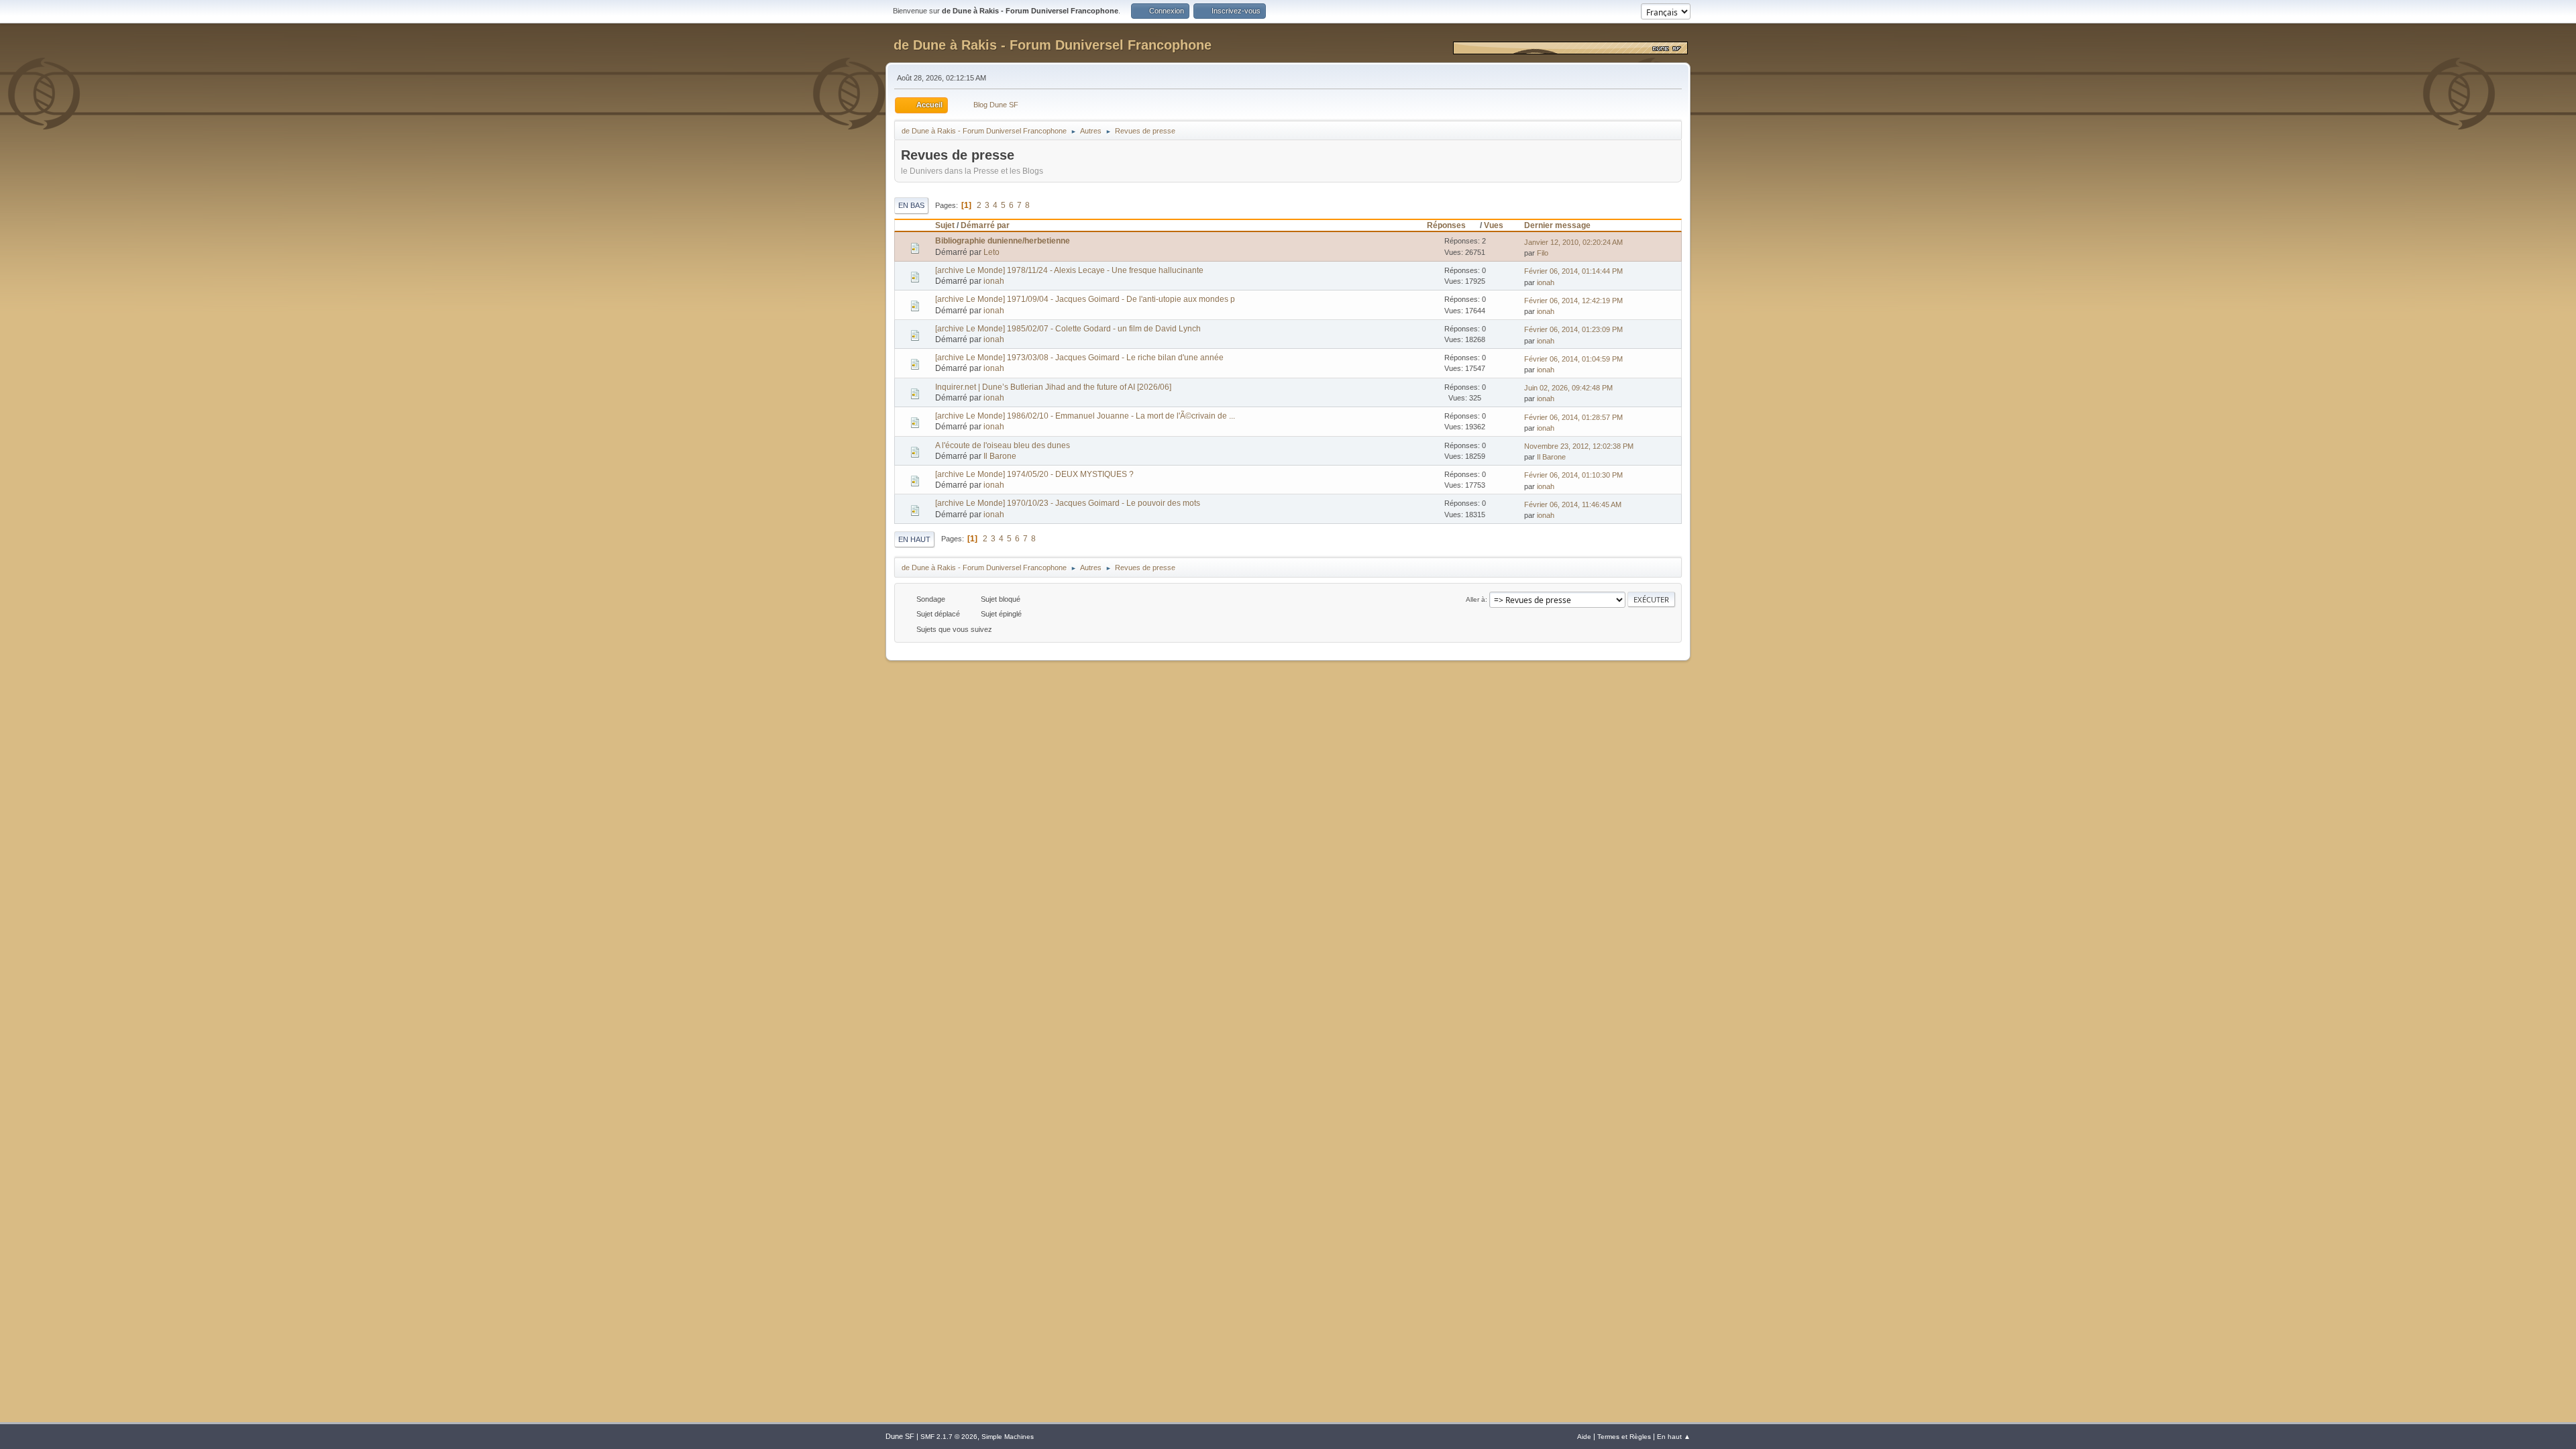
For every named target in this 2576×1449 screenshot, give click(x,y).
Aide (1584, 1437)
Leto (991, 252)
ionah (994, 281)
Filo (1543, 253)
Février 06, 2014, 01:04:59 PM (1573, 359)
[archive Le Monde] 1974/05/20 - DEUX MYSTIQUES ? (1034, 474)
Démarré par (985, 225)
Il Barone (1000, 456)
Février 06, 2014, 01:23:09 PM (1573, 329)
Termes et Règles (1624, 1437)
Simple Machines (1008, 1437)
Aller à (1475, 599)
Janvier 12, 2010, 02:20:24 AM (1573, 242)
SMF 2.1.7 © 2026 (949, 1437)
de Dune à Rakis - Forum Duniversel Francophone (1053, 45)
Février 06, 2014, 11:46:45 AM (1573, 504)
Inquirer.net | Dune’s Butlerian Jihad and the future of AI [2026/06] (1053, 387)
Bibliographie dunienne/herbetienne (1003, 241)
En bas (911, 205)
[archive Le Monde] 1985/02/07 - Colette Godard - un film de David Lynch (1068, 329)
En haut (914, 539)
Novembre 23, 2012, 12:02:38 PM (1579, 446)
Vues (1494, 225)
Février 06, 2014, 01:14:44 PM (1573, 271)
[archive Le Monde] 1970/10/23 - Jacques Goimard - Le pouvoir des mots (1068, 503)
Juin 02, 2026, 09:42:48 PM (1568, 388)
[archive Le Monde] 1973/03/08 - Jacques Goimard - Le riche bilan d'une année (1079, 358)
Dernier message (1557, 225)
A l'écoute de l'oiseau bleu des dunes (1003, 445)
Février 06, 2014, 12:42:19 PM (1573, 301)
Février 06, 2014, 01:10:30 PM (1573, 475)
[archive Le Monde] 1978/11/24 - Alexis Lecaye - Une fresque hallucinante (1069, 270)
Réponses (1446, 225)
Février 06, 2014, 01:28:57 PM (1573, 417)
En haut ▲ (1674, 1437)
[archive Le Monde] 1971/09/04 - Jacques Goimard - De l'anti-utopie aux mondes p (1085, 299)
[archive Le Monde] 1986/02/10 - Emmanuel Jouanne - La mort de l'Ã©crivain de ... (1085, 416)
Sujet (945, 225)
